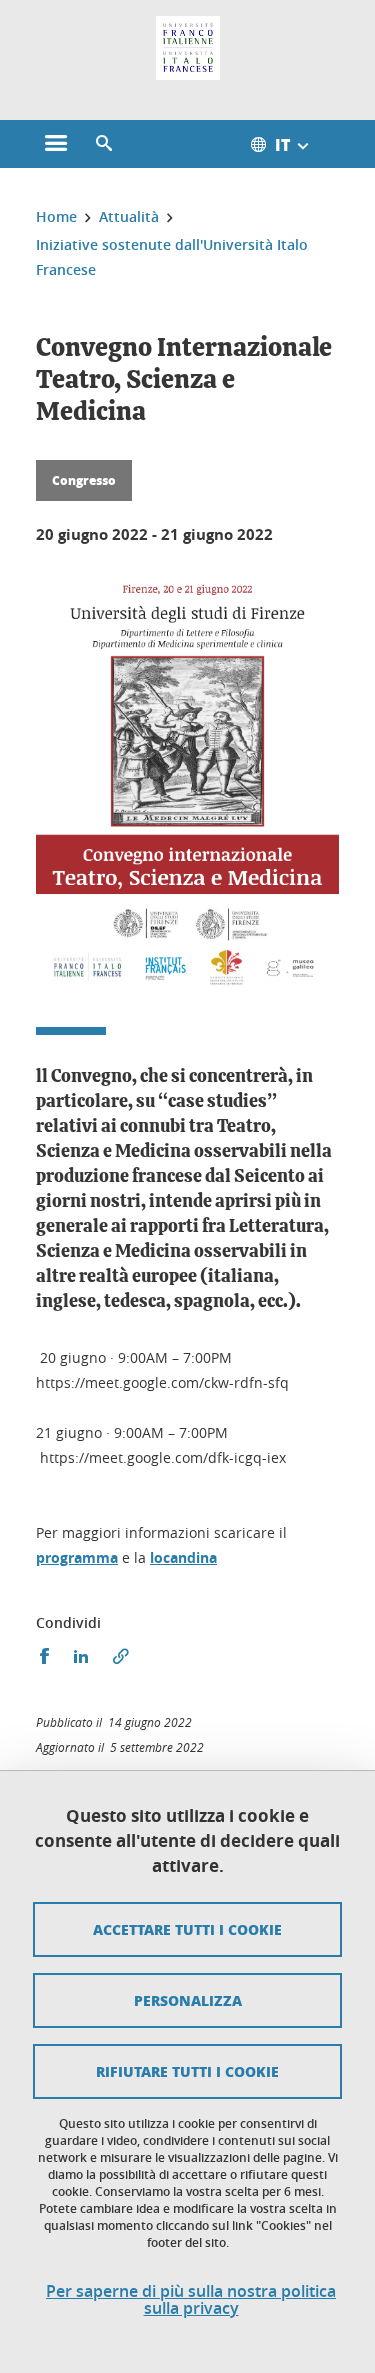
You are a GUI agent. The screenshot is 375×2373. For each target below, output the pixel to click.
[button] (104, 144)
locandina (183, 1557)
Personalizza (188, 2000)
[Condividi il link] (121, 1656)
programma (77, 1557)
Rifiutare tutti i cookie (187, 2071)
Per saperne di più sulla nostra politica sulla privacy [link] (191, 2300)
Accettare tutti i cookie (187, 1929)
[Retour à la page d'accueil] (188, 48)
